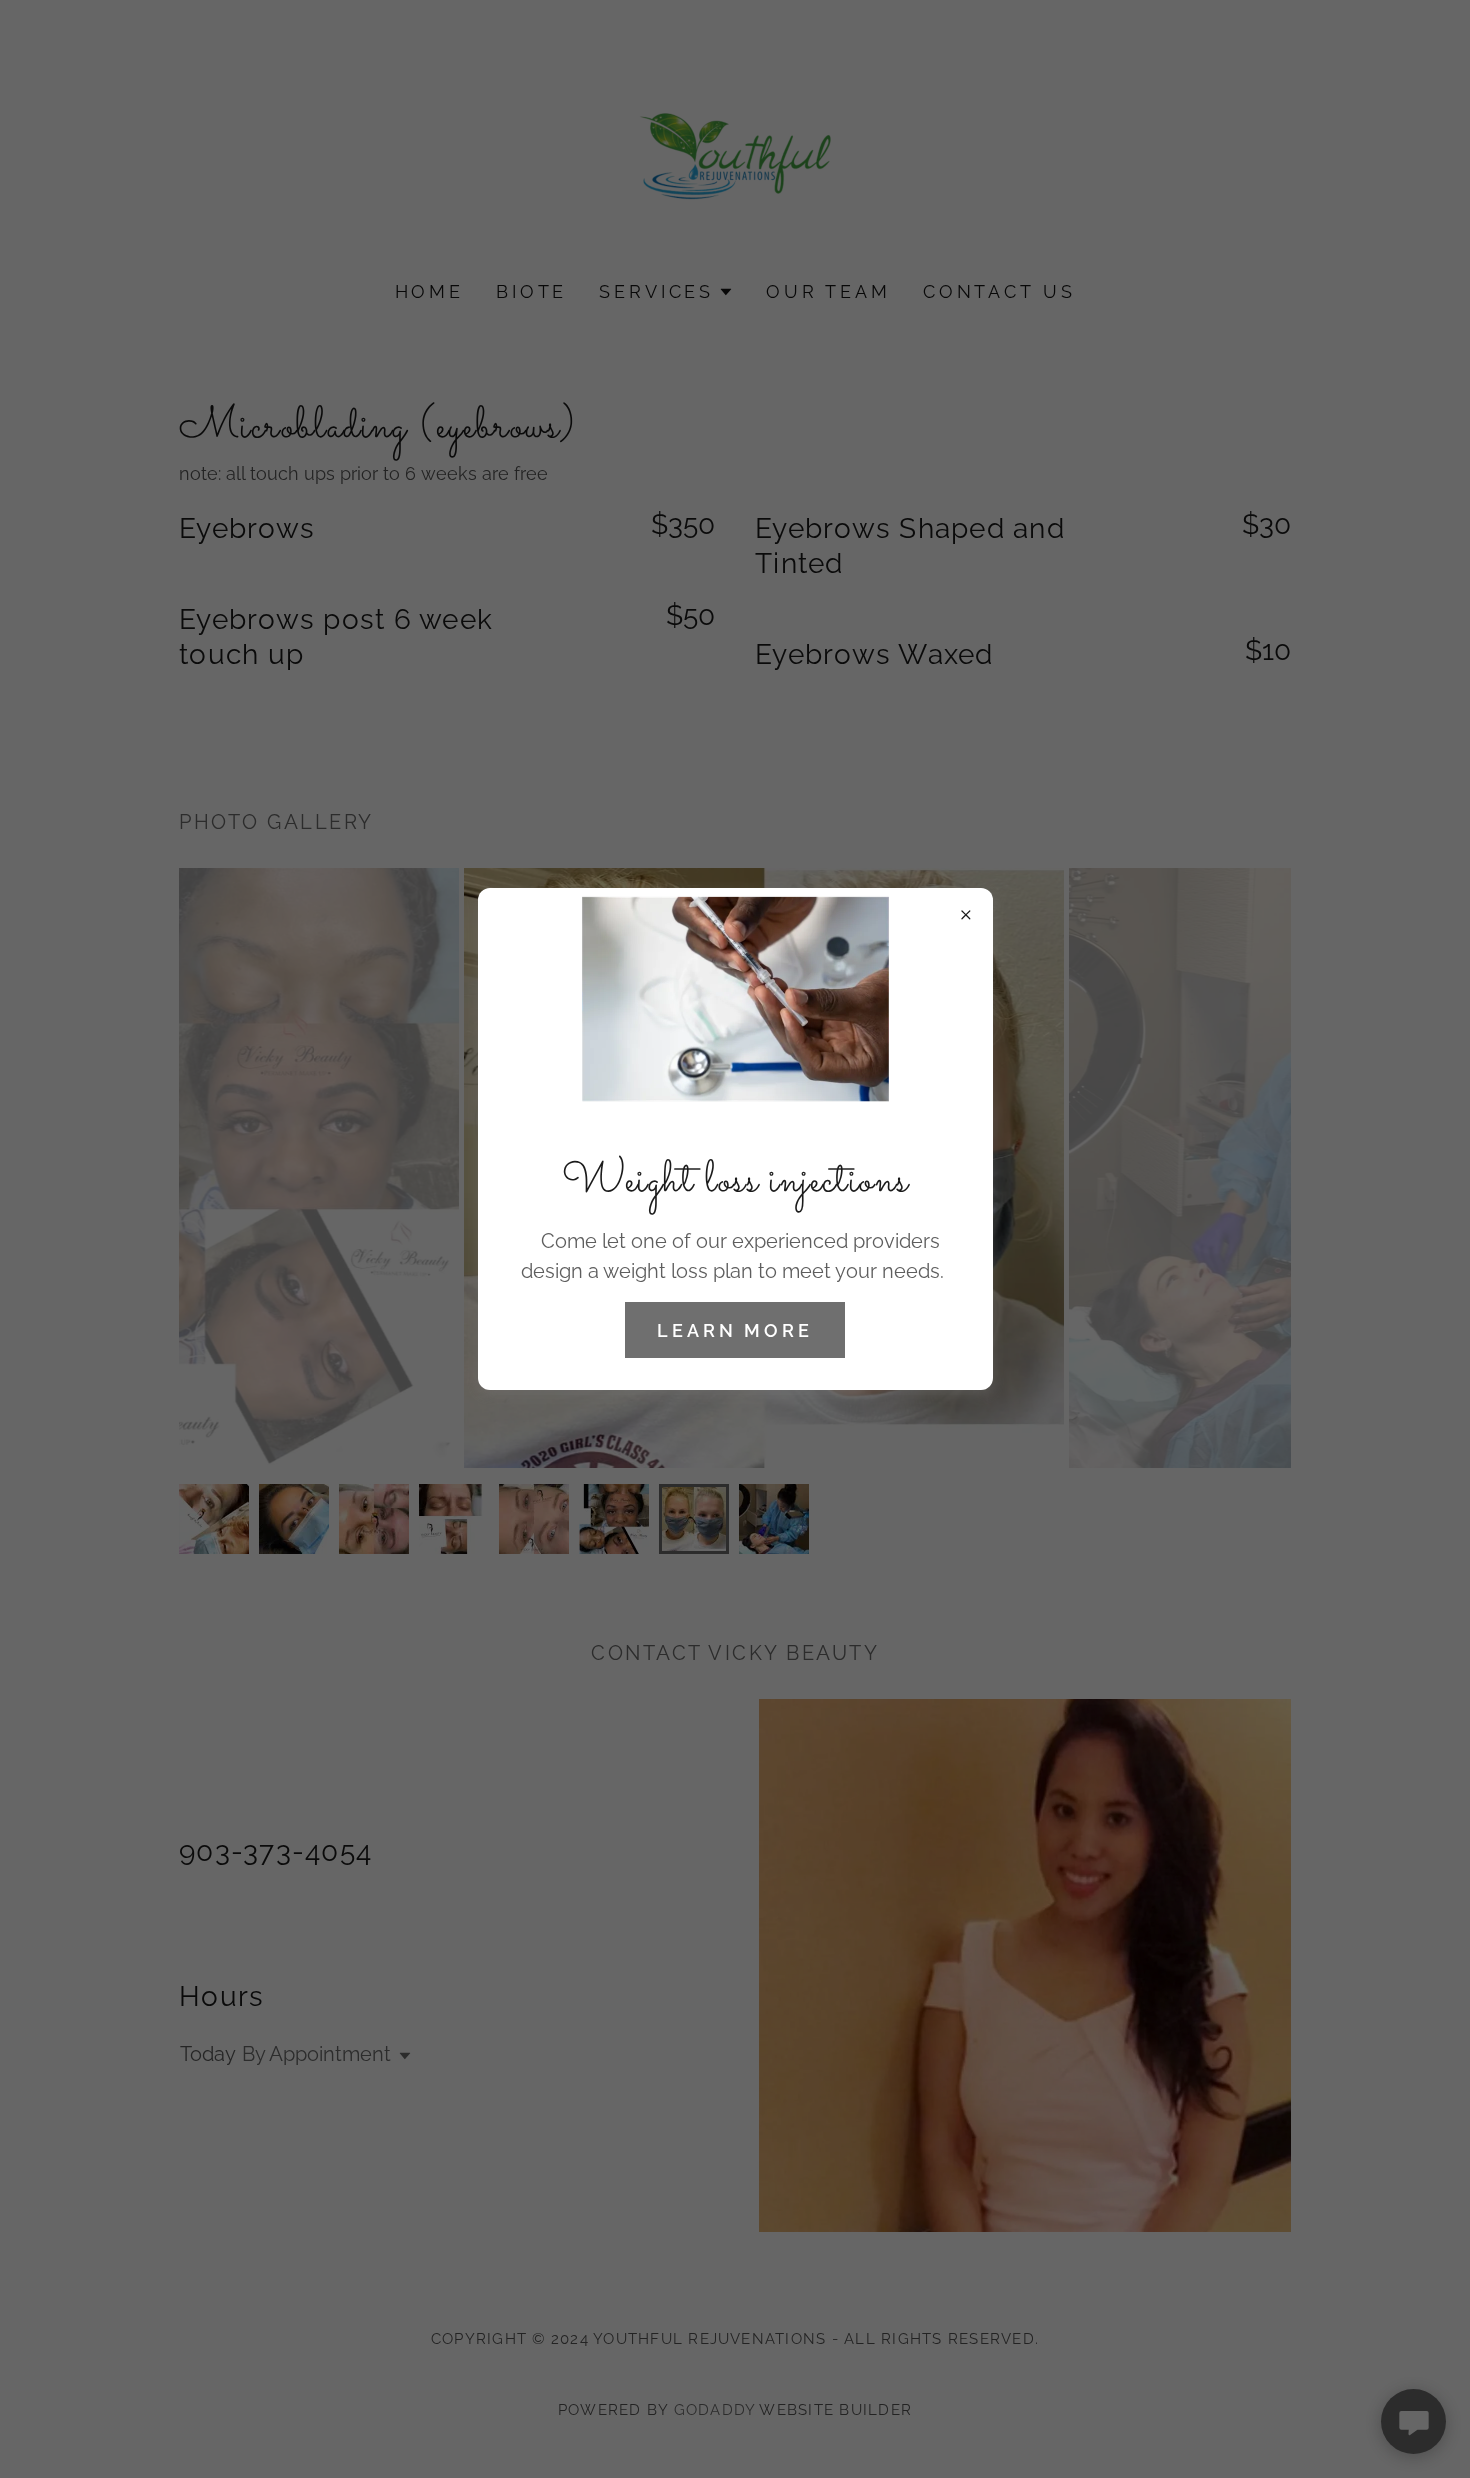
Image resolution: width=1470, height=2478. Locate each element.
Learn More (735, 1330)
